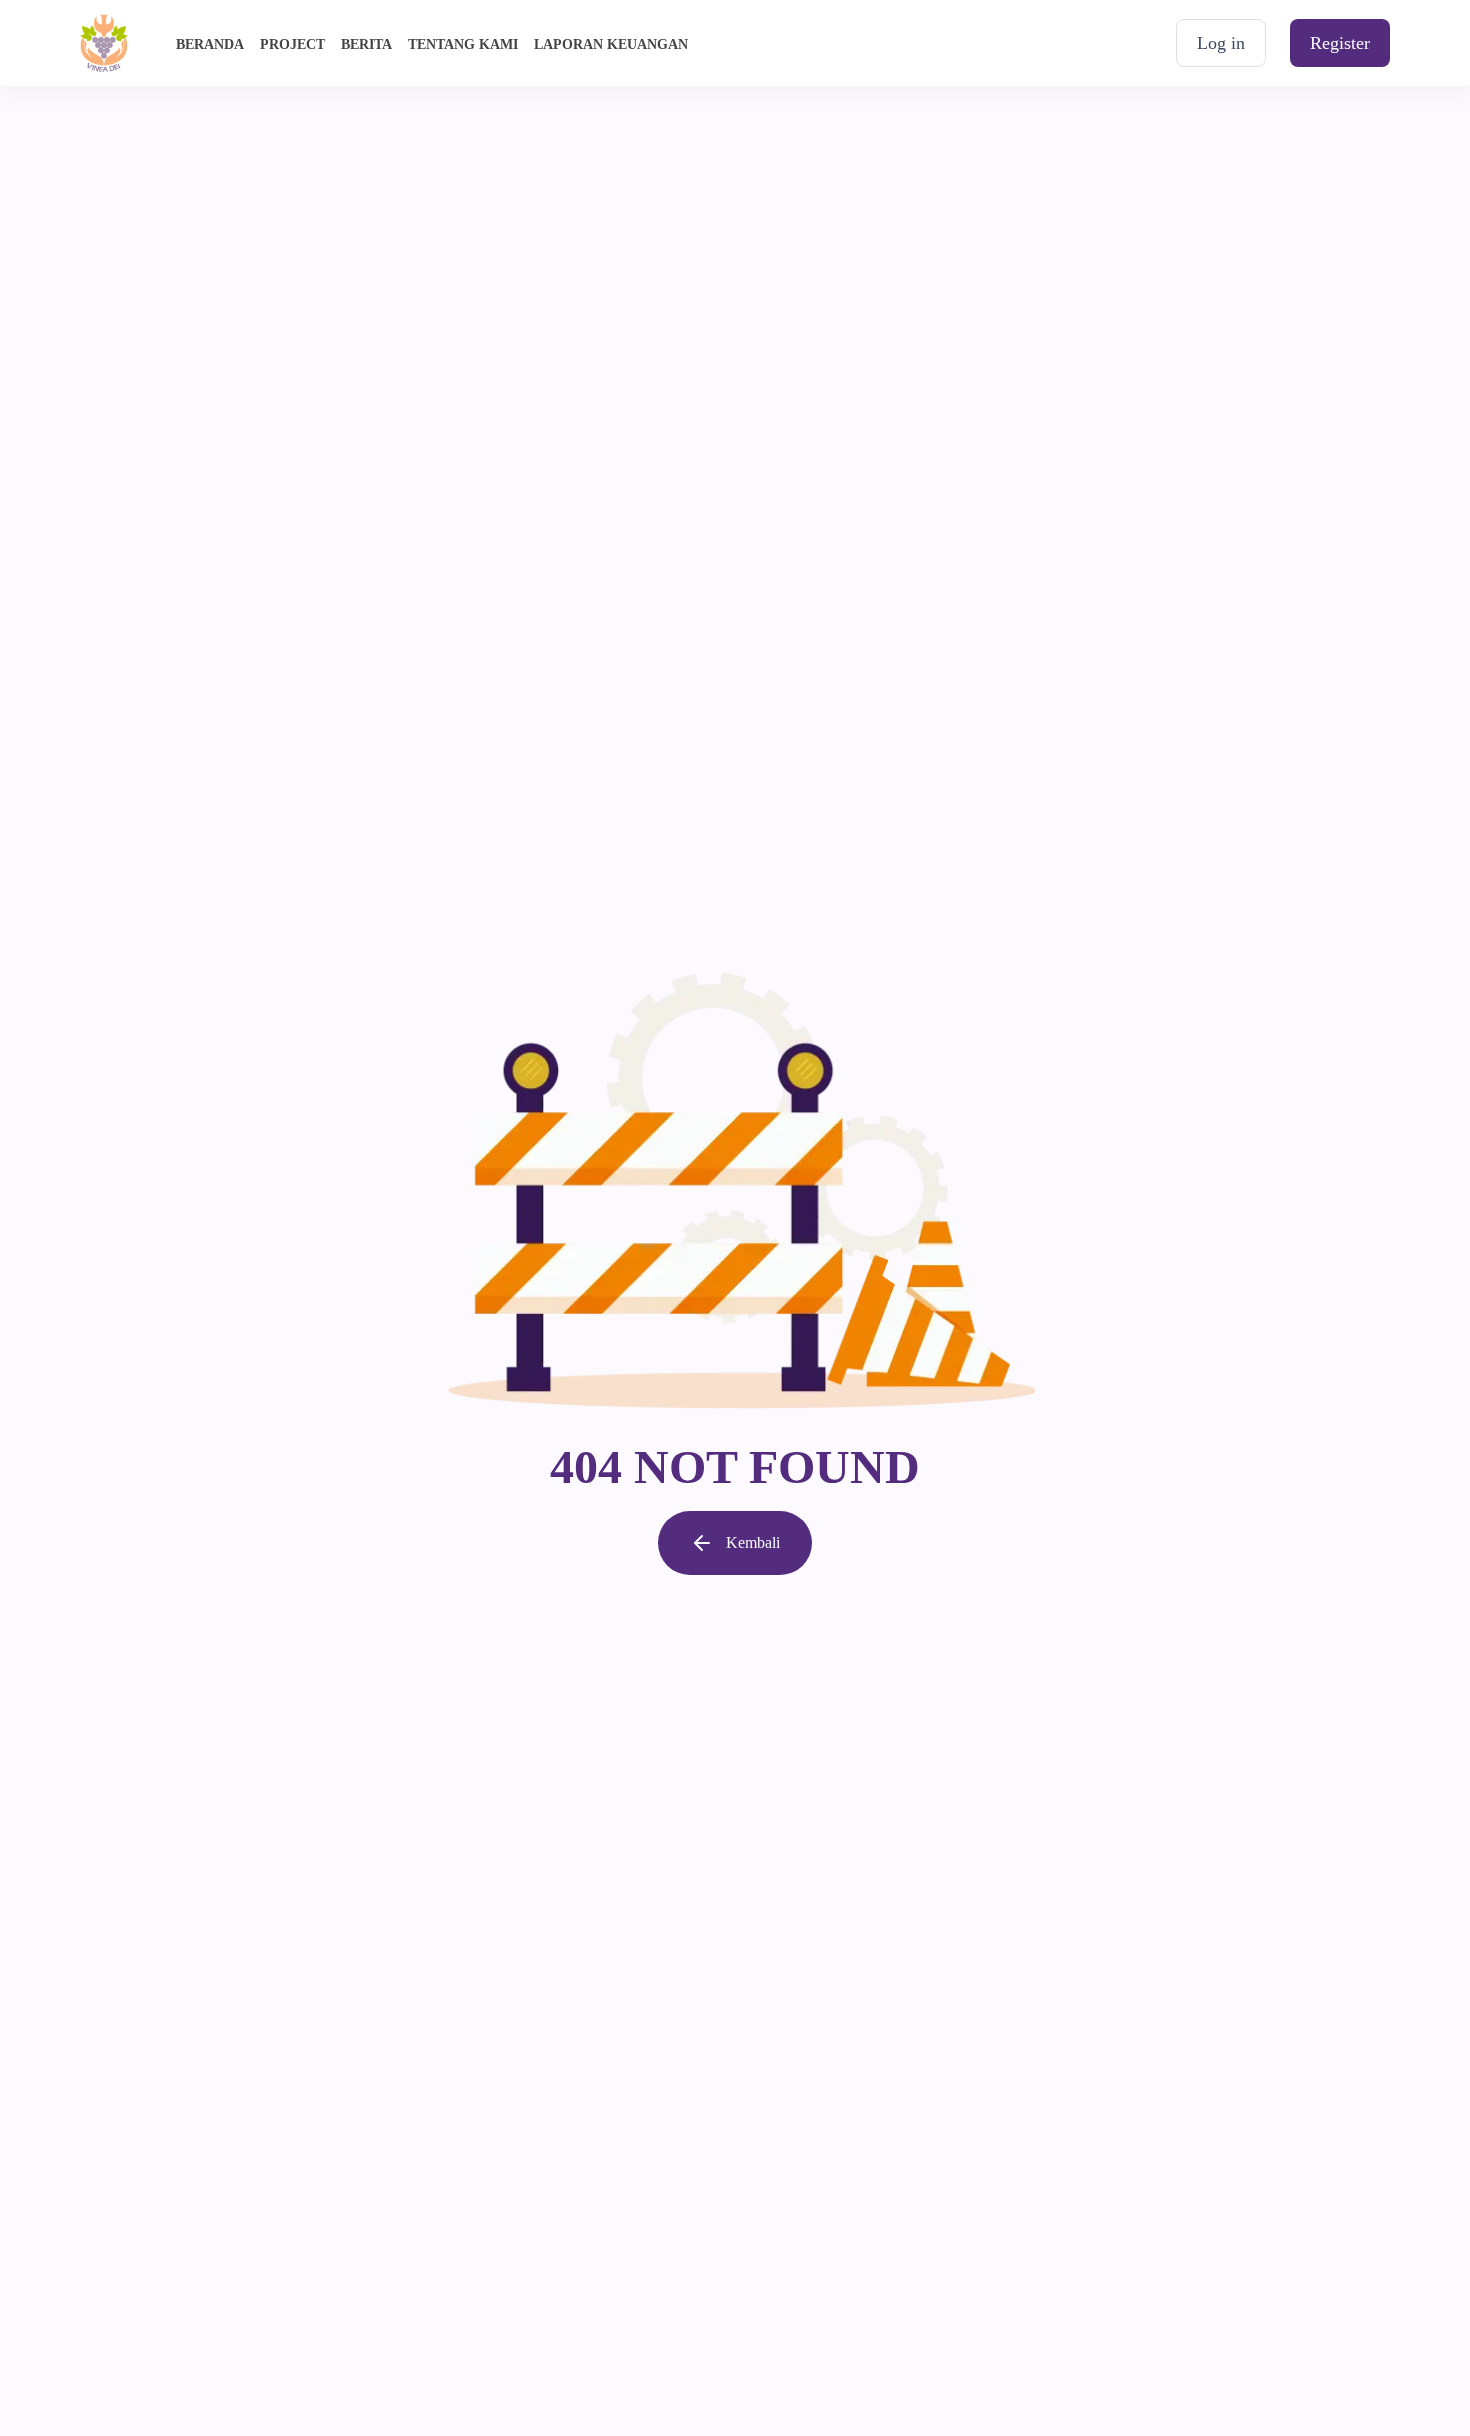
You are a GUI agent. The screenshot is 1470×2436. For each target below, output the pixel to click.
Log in (1221, 43)
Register (1340, 43)
